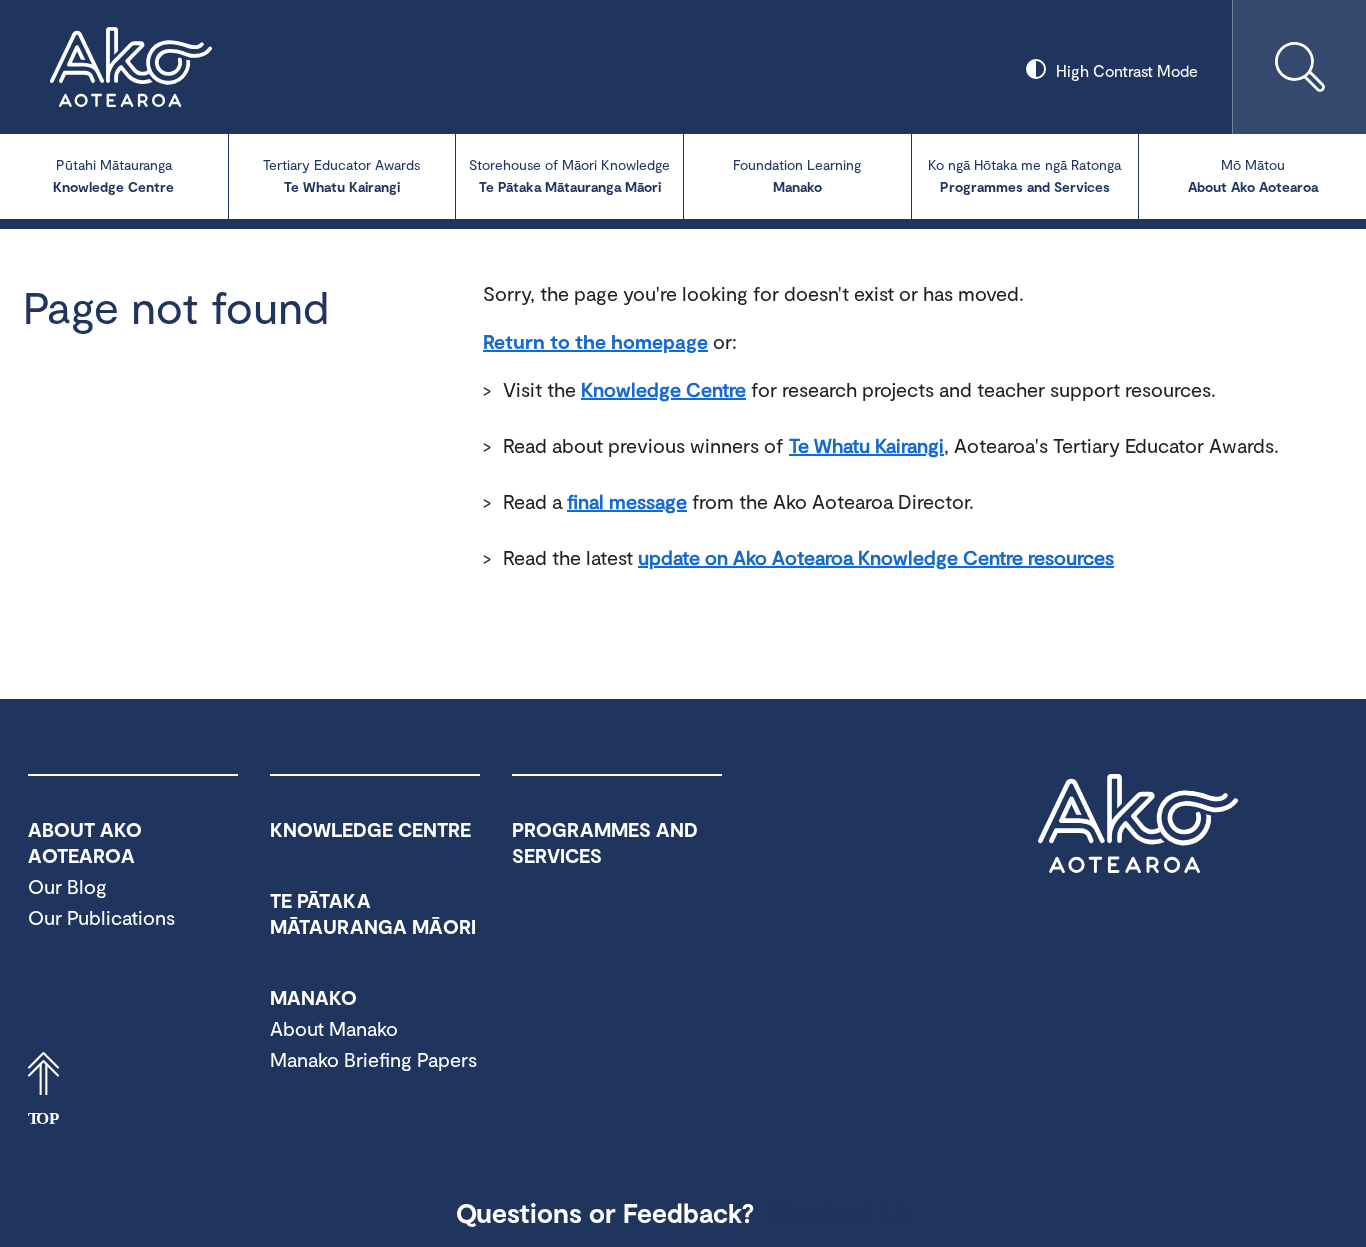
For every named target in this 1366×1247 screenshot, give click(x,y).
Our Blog (67, 886)
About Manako (334, 1028)
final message (627, 501)
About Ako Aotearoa (1253, 175)
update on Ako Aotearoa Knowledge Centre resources (876, 557)
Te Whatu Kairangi (341, 175)
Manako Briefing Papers (373, 1059)
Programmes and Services (1024, 175)
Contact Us (841, 1212)
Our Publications (101, 917)
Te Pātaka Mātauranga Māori (569, 175)
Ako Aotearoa (1138, 824)
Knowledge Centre (113, 175)
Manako (797, 175)
